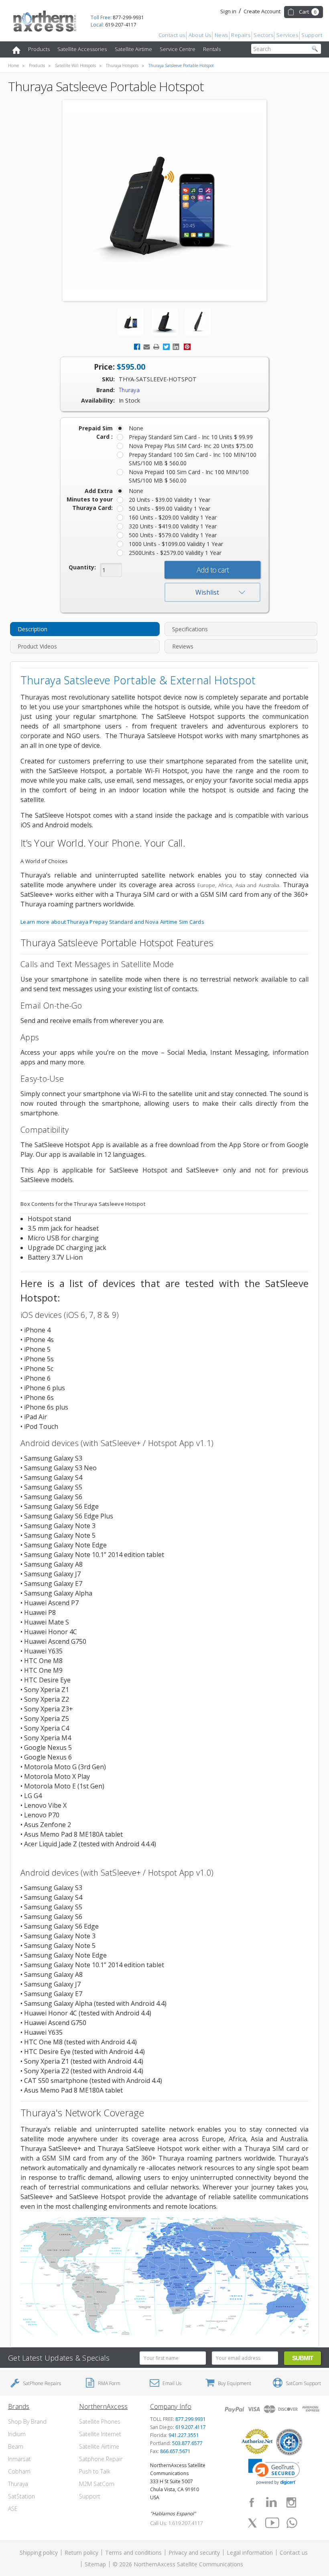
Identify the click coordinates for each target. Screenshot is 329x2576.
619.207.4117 (191, 2427)
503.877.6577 (187, 2443)
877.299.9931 (191, 2419)
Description (32, 629)
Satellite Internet (100, 2434)
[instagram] (291, 2502)
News (221, 35)
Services (287, 35)
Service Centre (178, 49)
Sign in (228, 11)
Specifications (190, 629)
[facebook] (252, 2502)
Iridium (17, 2434)
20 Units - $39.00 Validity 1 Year (170, 500)
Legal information (250, 2552)
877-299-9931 (117, 17)
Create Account (262, 11)
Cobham (19, 2471)
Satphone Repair (101, 2459)
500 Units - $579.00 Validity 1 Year (173, 535)
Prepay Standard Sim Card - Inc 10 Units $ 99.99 (191, 437)
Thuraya (18, 2484)
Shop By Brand (27, 2422)
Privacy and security (194, 2552)
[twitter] (252, 2523)
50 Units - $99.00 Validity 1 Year (170, 508)
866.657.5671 (175, 2451)
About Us (200, 35)
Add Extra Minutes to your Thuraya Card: (90, 499)
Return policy (81, 2552)
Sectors (263, 35)
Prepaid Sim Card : (96, 432)
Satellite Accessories (82, 49)
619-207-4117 (114, 25)
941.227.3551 (184, 2435)
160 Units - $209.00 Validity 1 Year (173, 517)
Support (312, 35)
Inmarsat (19, 2459)
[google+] (292, 2523)
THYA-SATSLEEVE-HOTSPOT (158, 379)
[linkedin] (271, 2502)
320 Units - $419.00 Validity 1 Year (173, 526)
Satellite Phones (100, 2422)
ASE (13, 2509)
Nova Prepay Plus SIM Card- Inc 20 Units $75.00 (191, 446)
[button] (274, 2472)
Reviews (183, 646)
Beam (16, 2446)
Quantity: (82, 567)
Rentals (212, 49)
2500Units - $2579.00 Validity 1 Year (175, 553)
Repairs (241, 35)
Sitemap (95, 2564)
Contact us (172, 35)
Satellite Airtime (133, 49)
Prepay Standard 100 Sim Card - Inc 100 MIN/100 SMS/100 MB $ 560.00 (193, 459)
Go (315, 49)
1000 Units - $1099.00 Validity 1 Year (176, 544)
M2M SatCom (97, 2484)
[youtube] (272, 2523)
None (136, 428)
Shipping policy (39, 2552)
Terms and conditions (133, 2552)
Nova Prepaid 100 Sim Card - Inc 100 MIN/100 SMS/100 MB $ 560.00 (189, 476)
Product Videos (37, 646)
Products (39, 49)
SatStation (21, 2496)
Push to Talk (95, 2471)
